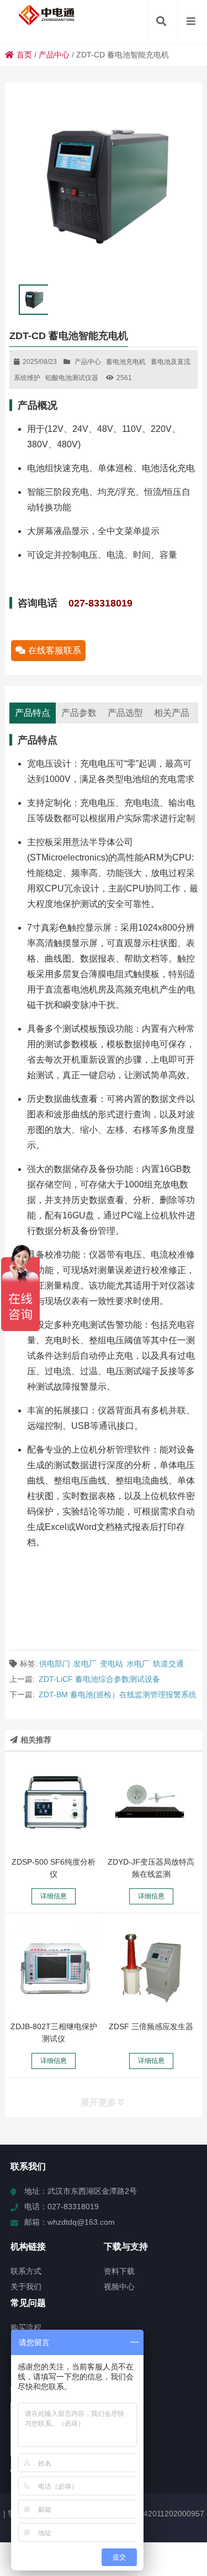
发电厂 (85, 1664)
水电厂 (138, 1664)
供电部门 (55, 1664)
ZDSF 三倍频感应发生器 (151, 2026)
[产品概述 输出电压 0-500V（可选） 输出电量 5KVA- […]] (151, 1968)
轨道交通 (168, 1664)
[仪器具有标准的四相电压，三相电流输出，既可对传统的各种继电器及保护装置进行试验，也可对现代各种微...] (54, 1968)
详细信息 (54, 1896)
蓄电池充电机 (126, 362)
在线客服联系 (55, 650)
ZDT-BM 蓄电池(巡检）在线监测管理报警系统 (118, 1695)
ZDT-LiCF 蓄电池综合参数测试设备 (99, 1679)
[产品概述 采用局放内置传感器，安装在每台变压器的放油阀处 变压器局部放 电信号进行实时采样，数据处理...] (151, 1804)
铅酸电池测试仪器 (72, 378)
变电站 (112, 1664)
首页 (24, 55)
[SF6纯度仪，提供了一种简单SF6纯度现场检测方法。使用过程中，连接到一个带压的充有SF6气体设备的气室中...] (54, 1804)
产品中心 (54, 55)
